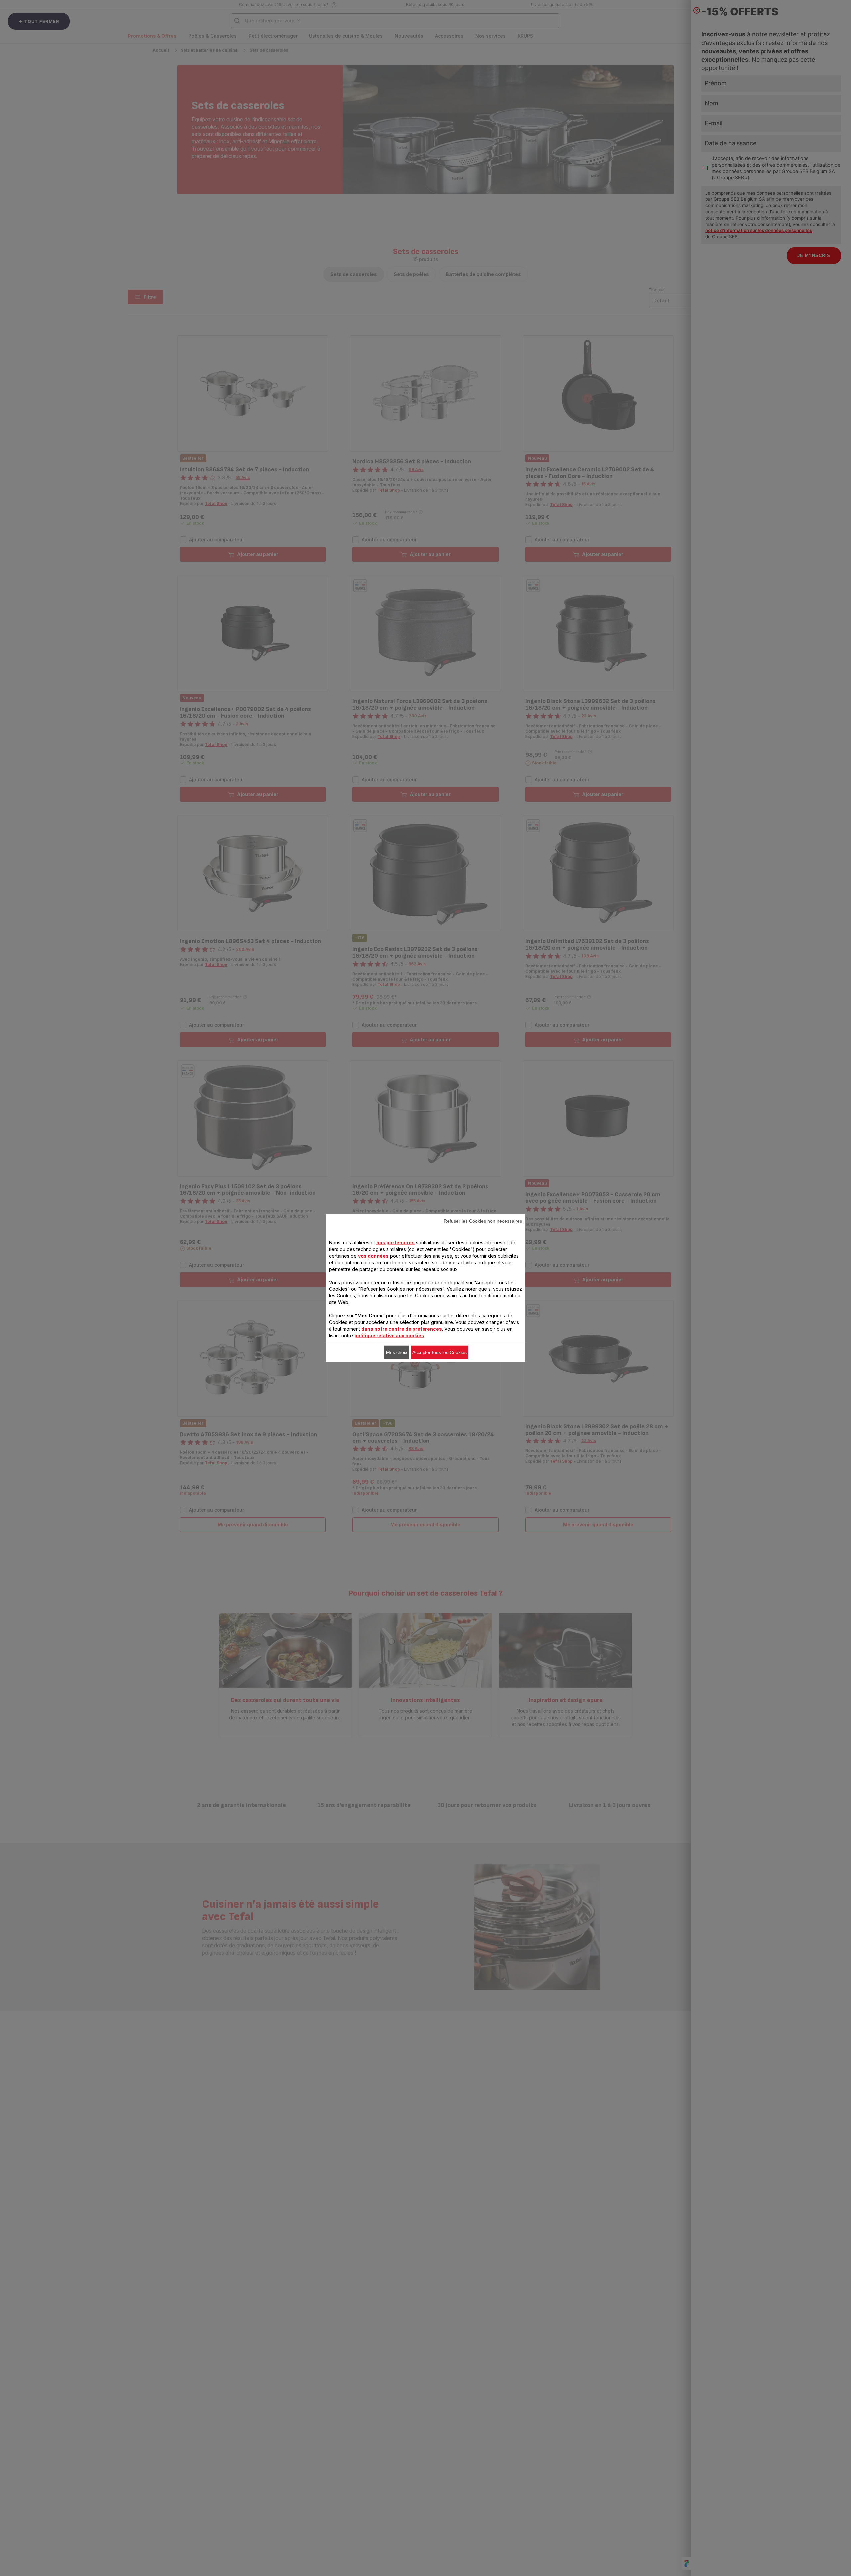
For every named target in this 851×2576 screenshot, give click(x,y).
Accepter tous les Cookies (439, 1352)
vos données (373, 1255)
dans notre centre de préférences (402, 1329)
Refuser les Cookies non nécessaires (483, 1221)
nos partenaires (395, 1242)
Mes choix (397, 1352)
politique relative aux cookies (389, 1335)
